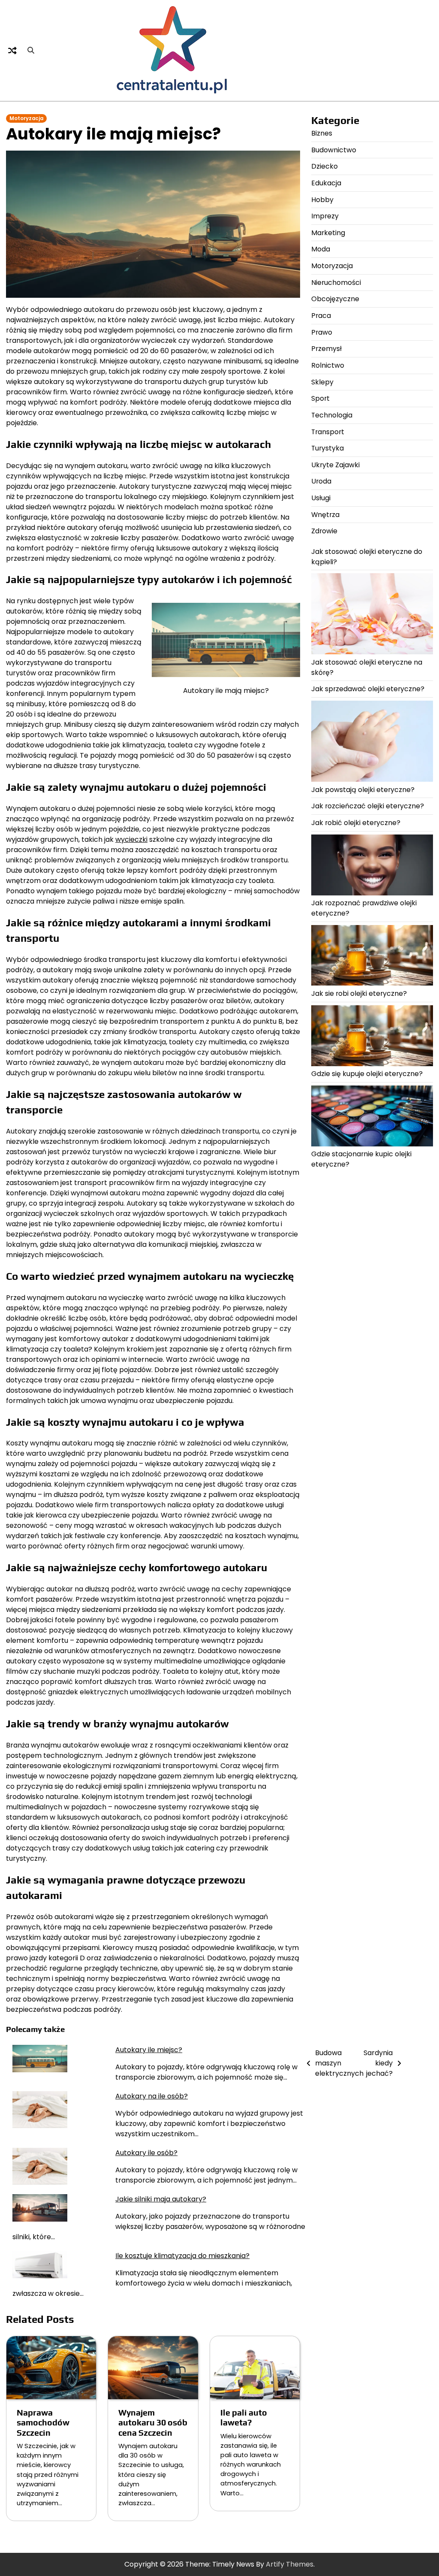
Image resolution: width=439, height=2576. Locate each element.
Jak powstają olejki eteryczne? (363, 790)
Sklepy (322, 382)
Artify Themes (290, 2564)
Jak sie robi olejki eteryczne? (359, 993)
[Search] (31, 51)
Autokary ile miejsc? (149, 2050)
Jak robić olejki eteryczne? (356, 823)
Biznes (322, 133)
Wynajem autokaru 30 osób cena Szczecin (153, 2423)
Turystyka (328, 448)
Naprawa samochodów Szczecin (43, 2423)
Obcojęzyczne (335, 299)
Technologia (332, 415)
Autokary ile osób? (146, 2153)
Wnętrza (325, 515)
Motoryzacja (26, 118)
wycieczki (131, 839)
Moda (321, 249)
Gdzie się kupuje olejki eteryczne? (367, 1074)
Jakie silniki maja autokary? (161, 2199)
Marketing (328, 233)
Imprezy (325, 216)
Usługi (321, 498)
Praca (321, 316)
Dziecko (325, 166)
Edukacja (326, 183)
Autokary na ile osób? (152, 2096)
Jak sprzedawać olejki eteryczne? (368, 689)
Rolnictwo (328, 365)
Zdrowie (324, 531)
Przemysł (326, 349)
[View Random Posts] (12, 51)
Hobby (322, 200)
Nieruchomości (336, 283)
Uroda (321, 481)
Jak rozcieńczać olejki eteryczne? (368, 806)
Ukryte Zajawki (335, 465)
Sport (320, 398)
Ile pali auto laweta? (244, 2417)
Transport (328, 432)
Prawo (322, 332)
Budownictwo (334, 150)
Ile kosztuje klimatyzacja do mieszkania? (182, 2256)
